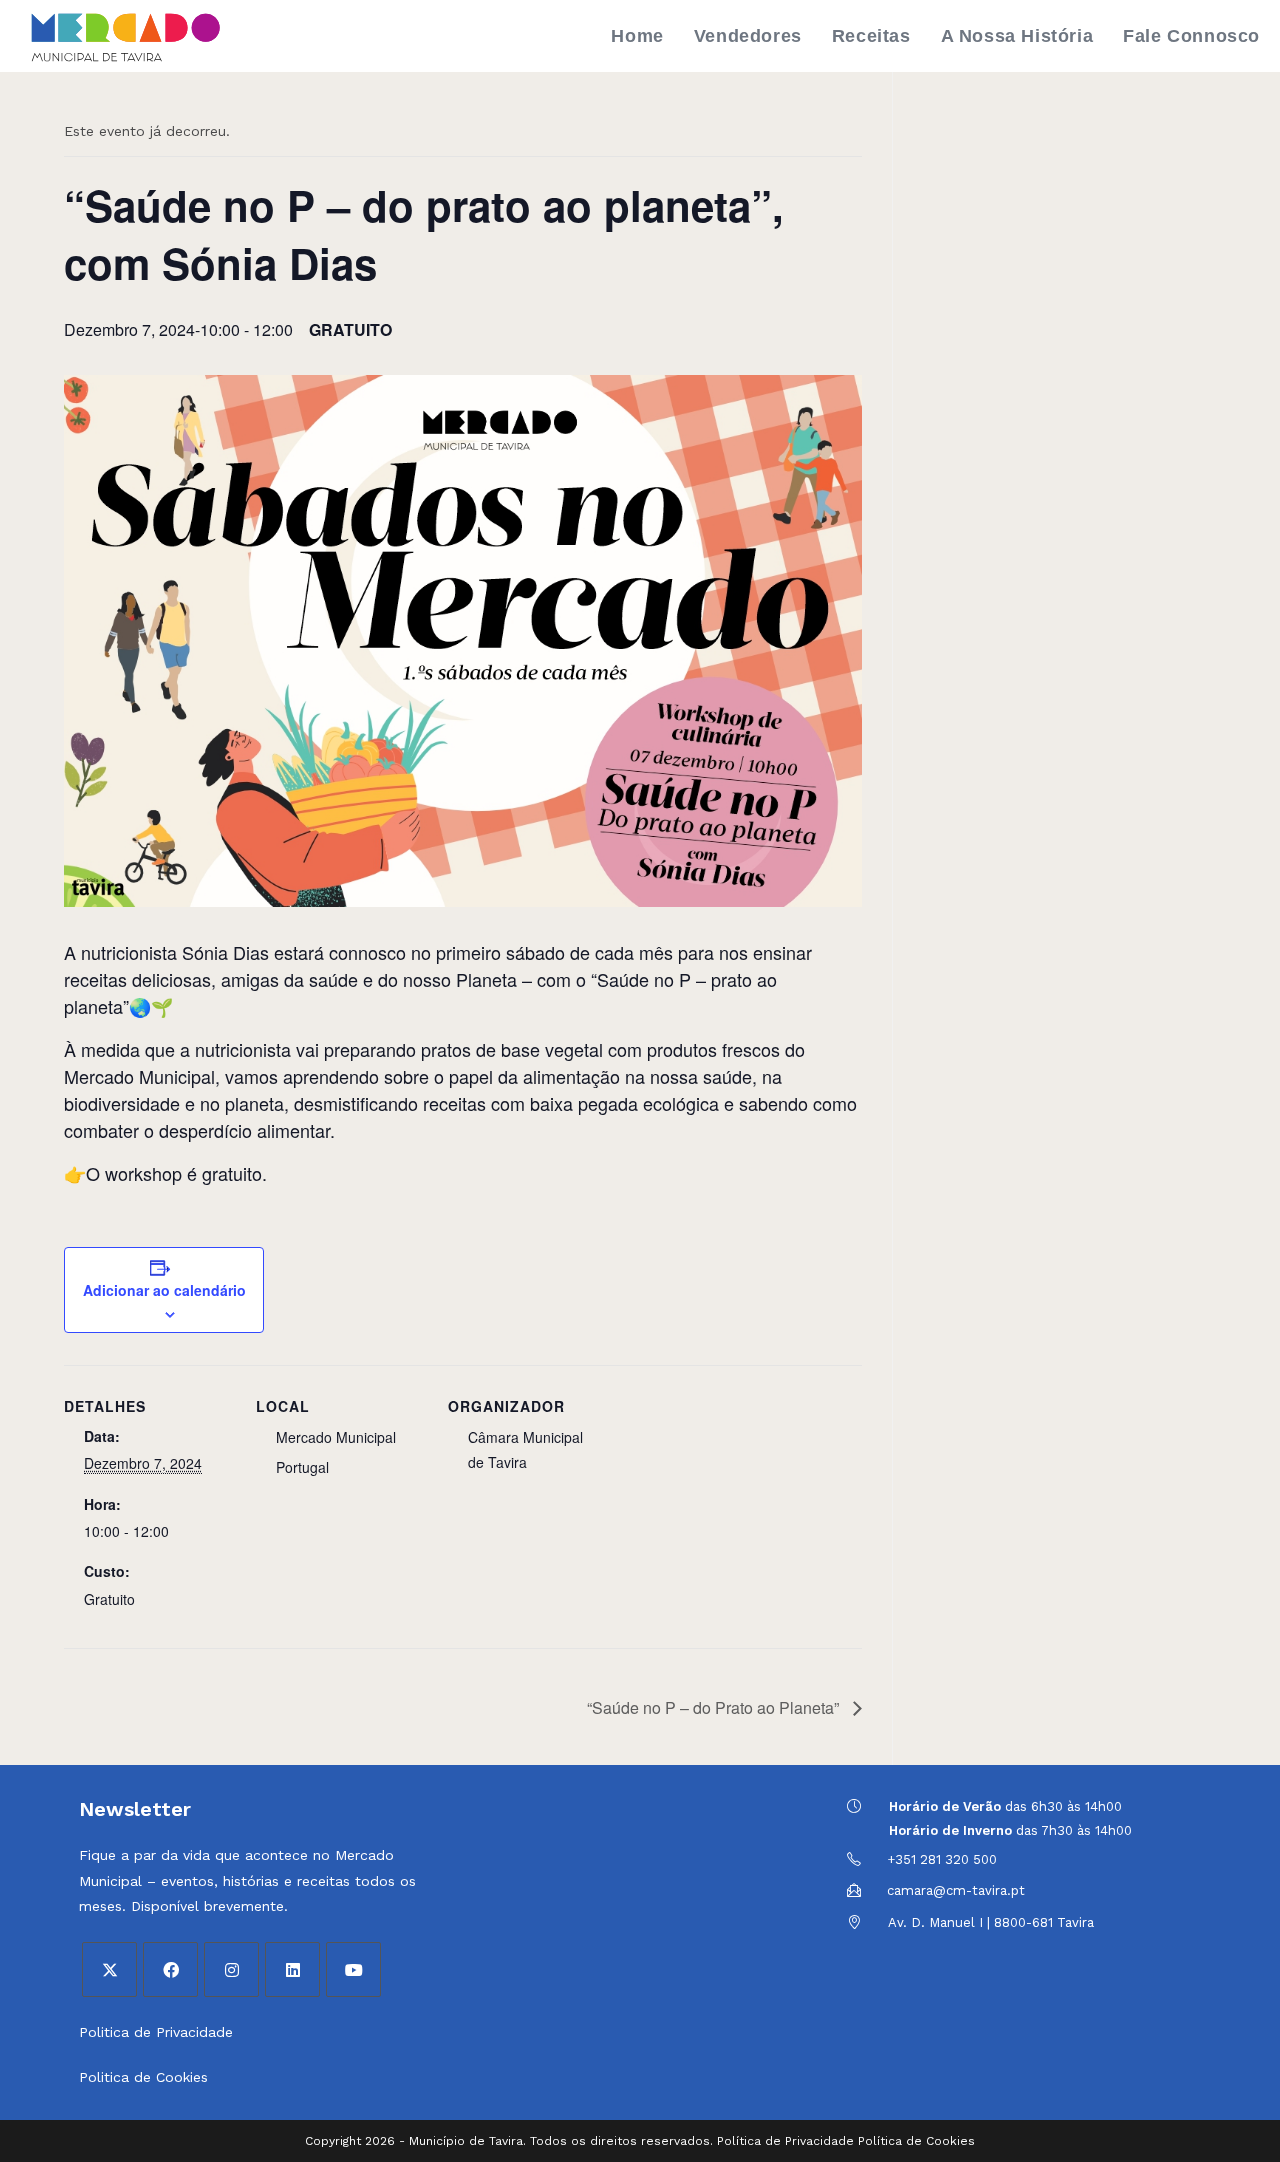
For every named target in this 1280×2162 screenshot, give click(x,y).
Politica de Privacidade (156, 2032)
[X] (109, 1969)
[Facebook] (170, 1969)
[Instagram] (231, 1969)
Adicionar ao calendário (164, 1290)
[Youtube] (353, 1969)
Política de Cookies (916, 2141)
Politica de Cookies (143, 2077)
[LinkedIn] (292, 1969)
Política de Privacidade (785, 2141)
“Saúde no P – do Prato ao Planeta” (715, 1707)
